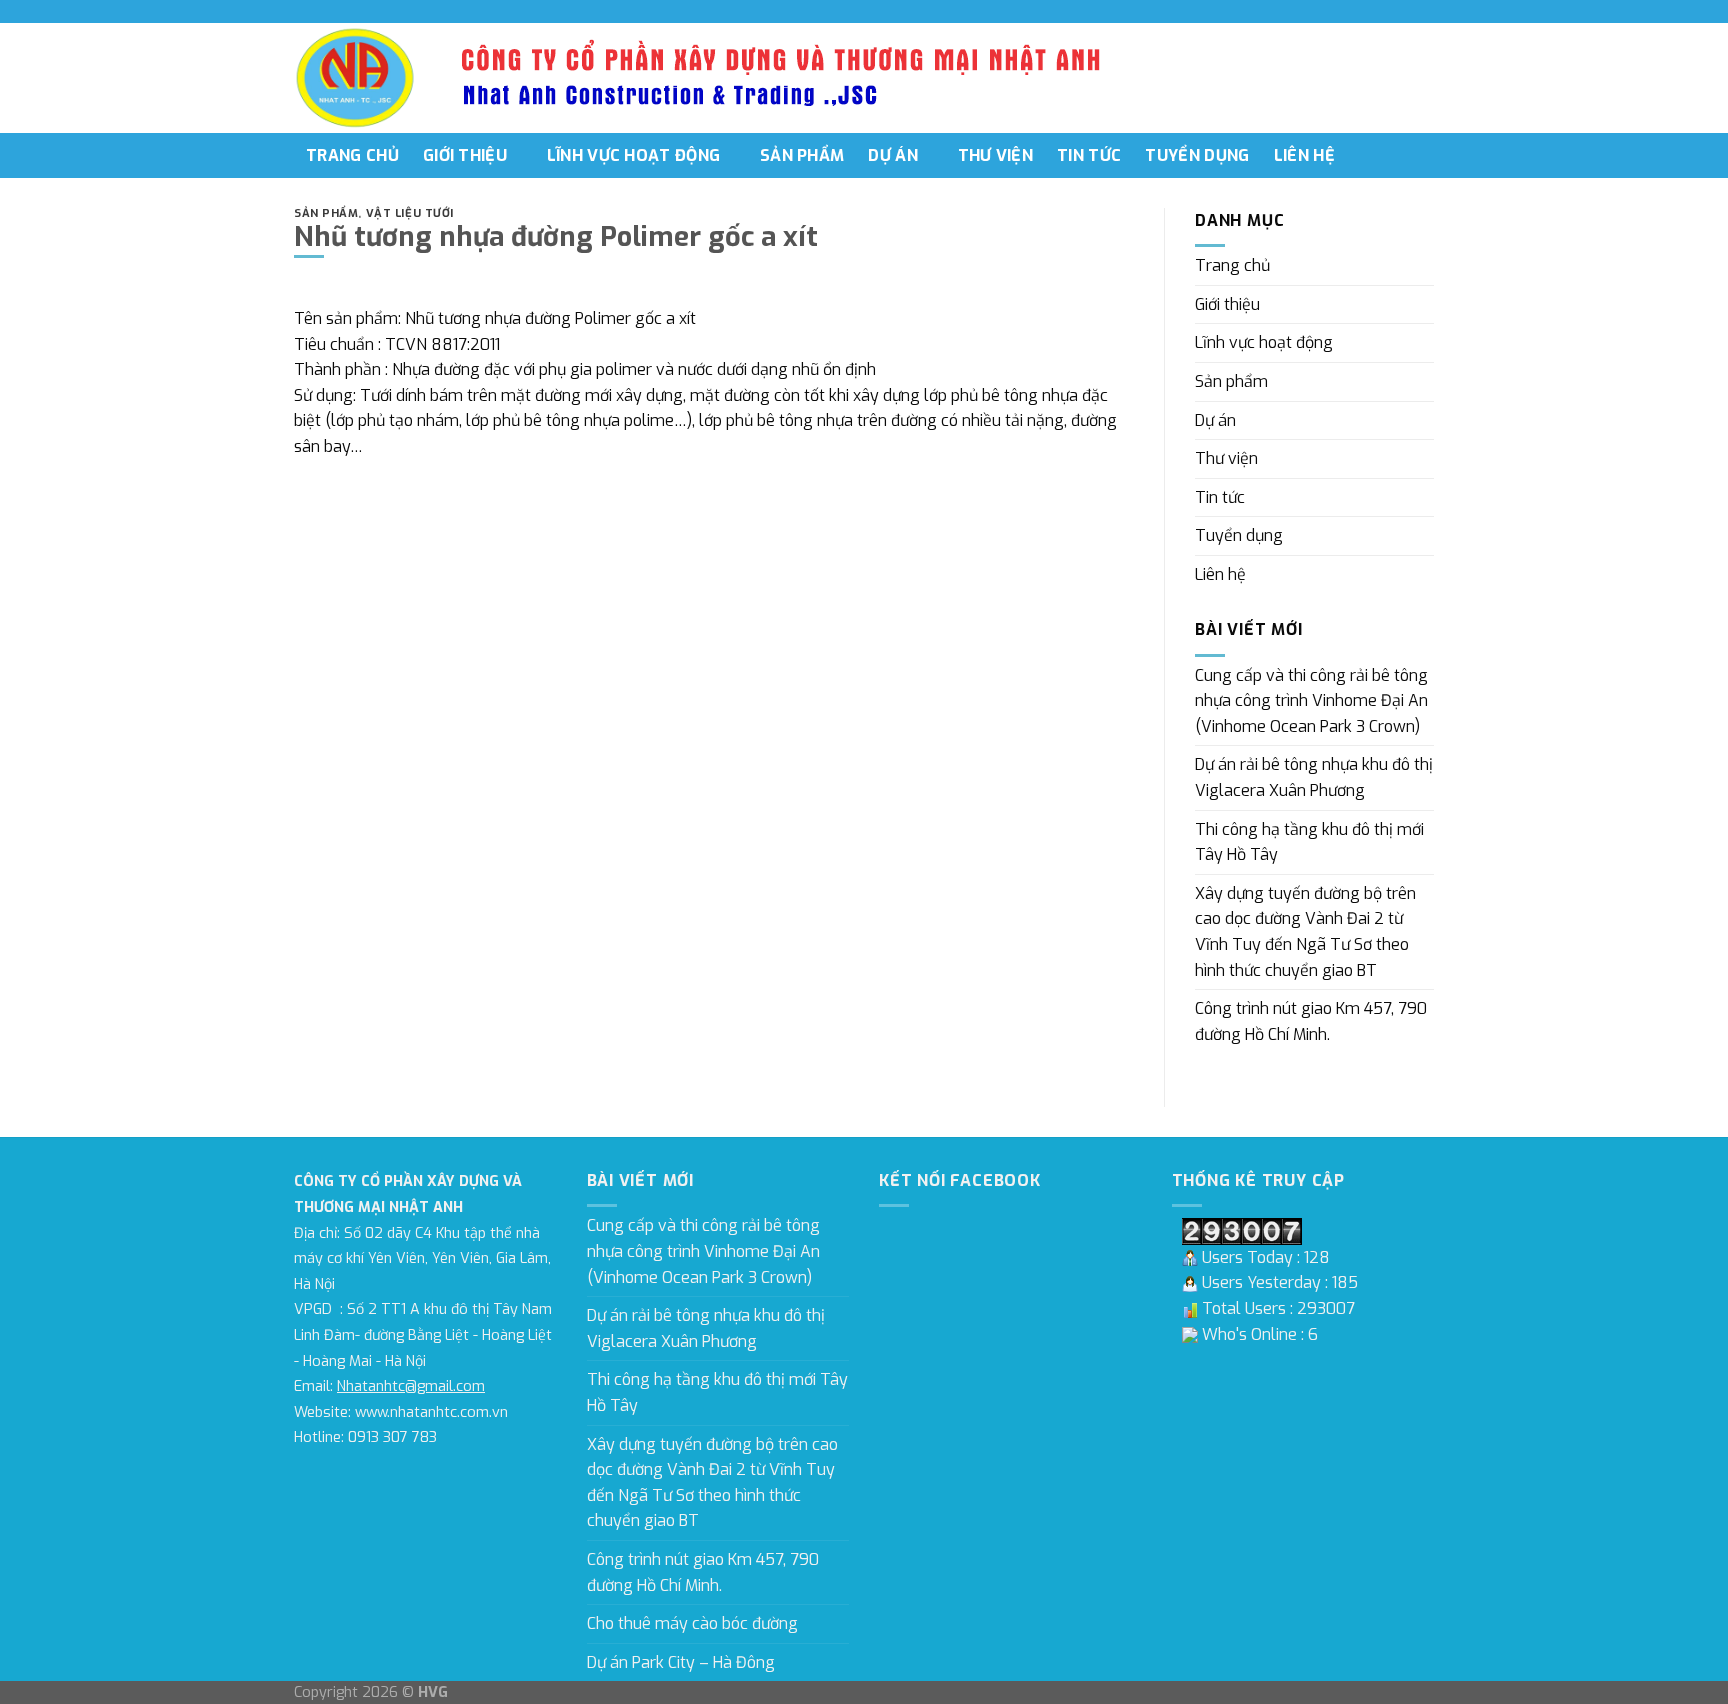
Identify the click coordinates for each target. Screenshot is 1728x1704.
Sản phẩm (802, 155)
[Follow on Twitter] (1405, 11)
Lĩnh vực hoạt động (634, 155)
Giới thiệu (465, 155)
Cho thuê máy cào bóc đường (692, 1623)
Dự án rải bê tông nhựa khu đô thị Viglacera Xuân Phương (1314, 777)
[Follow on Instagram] (1386, 11)
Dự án (893, 155)
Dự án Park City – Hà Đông (681, 1662)
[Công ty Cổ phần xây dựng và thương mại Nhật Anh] (355, 77)
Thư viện (996, 155)
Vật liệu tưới (410, 213)
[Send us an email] (1424, 11)
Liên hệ (1304, 155)
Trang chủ (352, 155)
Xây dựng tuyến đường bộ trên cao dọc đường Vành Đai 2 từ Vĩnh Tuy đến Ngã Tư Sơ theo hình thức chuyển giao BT (1305, 932)
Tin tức (1089, 155)
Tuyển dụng (1197, 155)
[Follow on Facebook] (1367, 11)
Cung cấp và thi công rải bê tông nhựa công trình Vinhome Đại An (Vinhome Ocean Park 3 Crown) (1311, 701)
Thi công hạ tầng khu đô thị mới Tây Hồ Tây (1309, 842)
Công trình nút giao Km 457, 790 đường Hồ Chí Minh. (1311, 1021)
